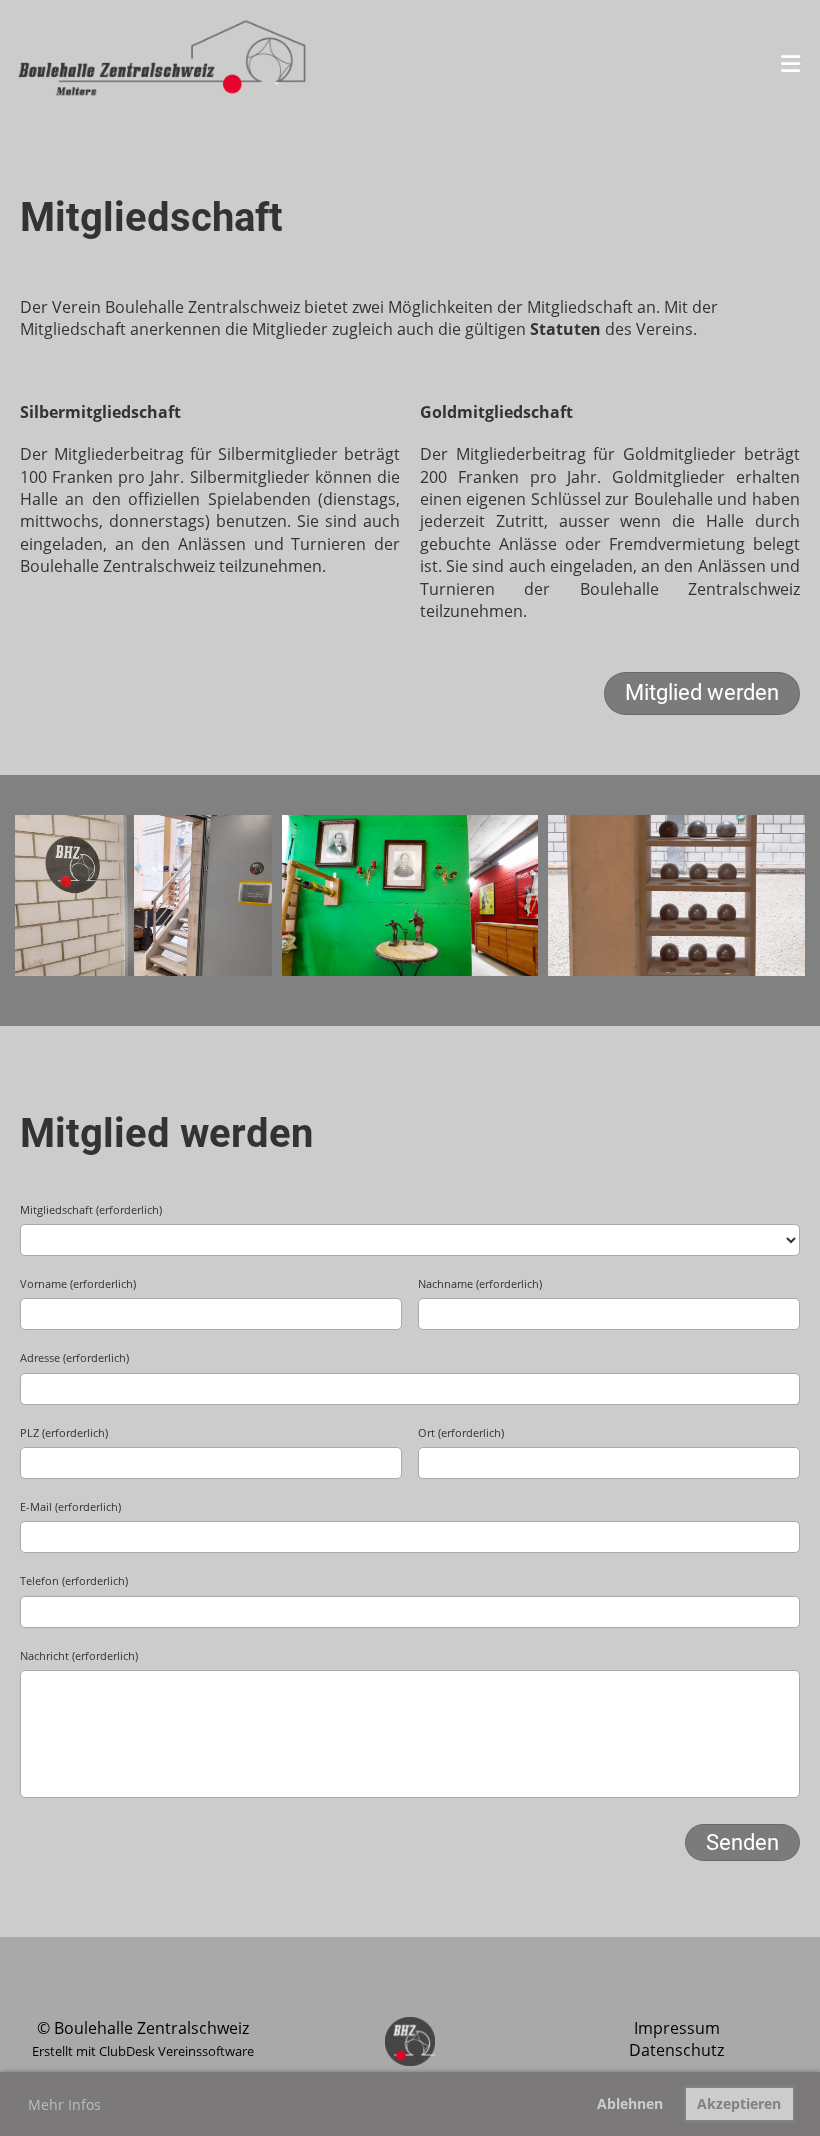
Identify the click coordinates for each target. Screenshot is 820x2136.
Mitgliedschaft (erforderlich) (91, 1209)
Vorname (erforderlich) (78, 1283)
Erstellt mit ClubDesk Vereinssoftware (143, 2051)
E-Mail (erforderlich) (70, 1506)
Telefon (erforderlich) (74, 1580)
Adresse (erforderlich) (74, 1357)
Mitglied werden (702, 692)
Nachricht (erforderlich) (79, 1655)
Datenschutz (676, 2050)
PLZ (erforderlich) (64, 1432)
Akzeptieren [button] (739, 2103)
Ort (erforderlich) (461, 1432)
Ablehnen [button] (630, 2103)
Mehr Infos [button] (64, 2104)
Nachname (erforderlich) (480, 1283)
